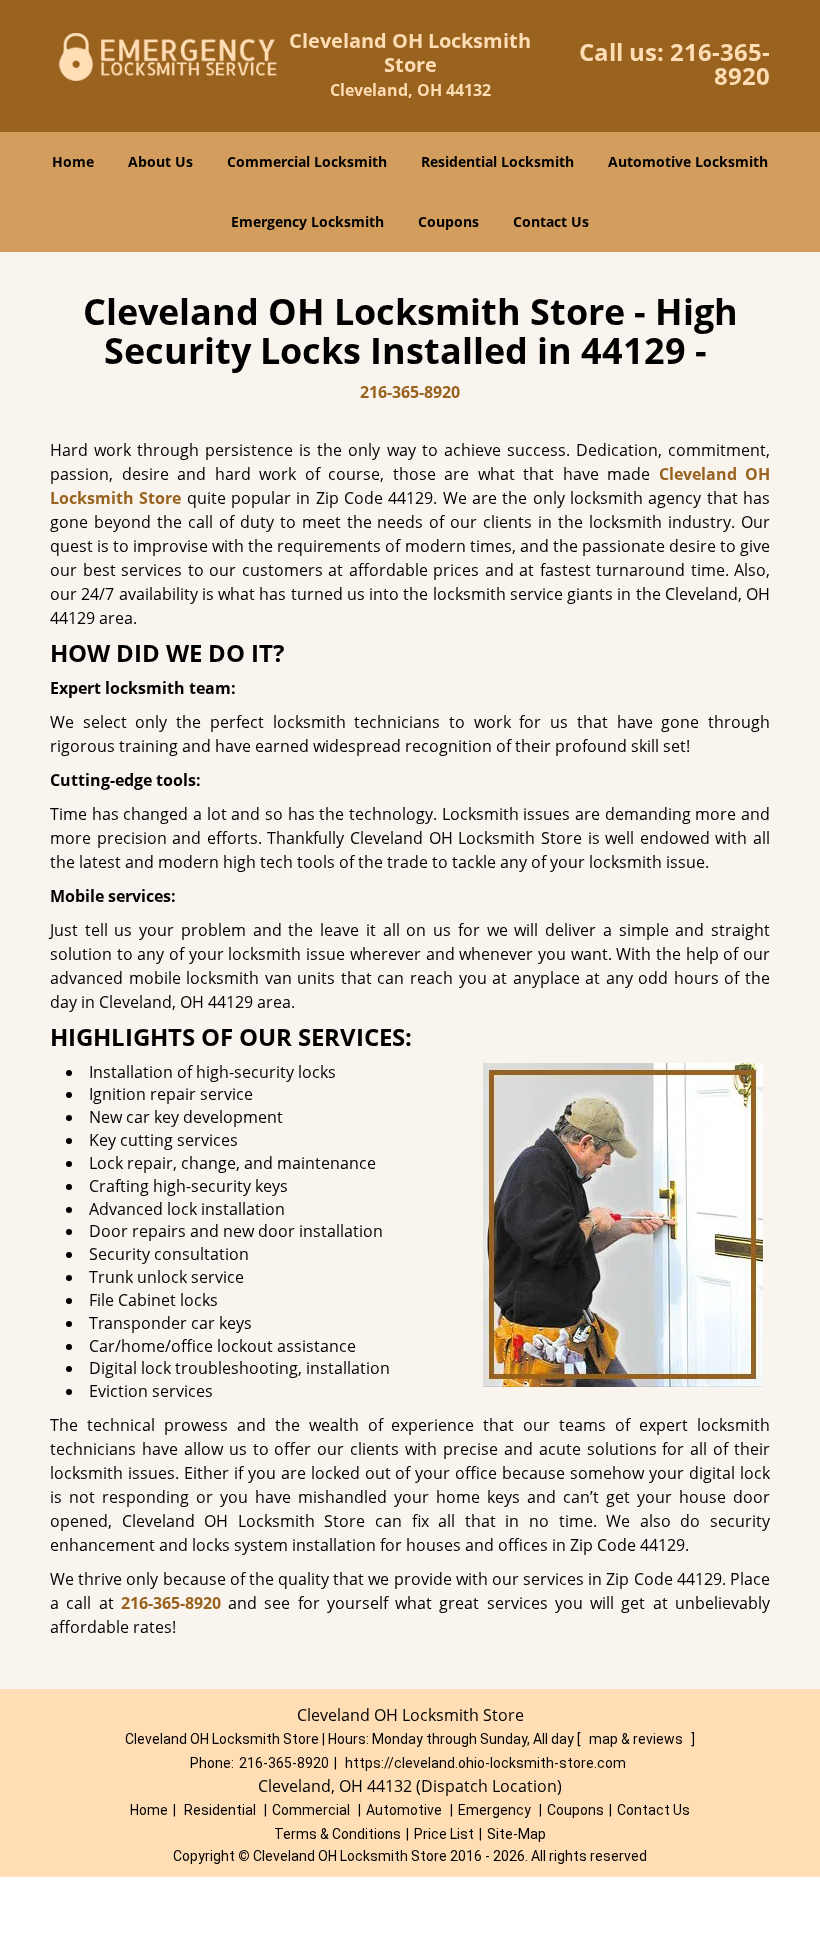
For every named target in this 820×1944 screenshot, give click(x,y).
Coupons (448, 221)
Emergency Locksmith (307, 221)
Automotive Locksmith (688, 161)
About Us (160, 161)
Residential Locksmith (497, 161)
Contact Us (551, 221)
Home (73, 161)
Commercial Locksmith (307, 161)
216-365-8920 (720, 63)
